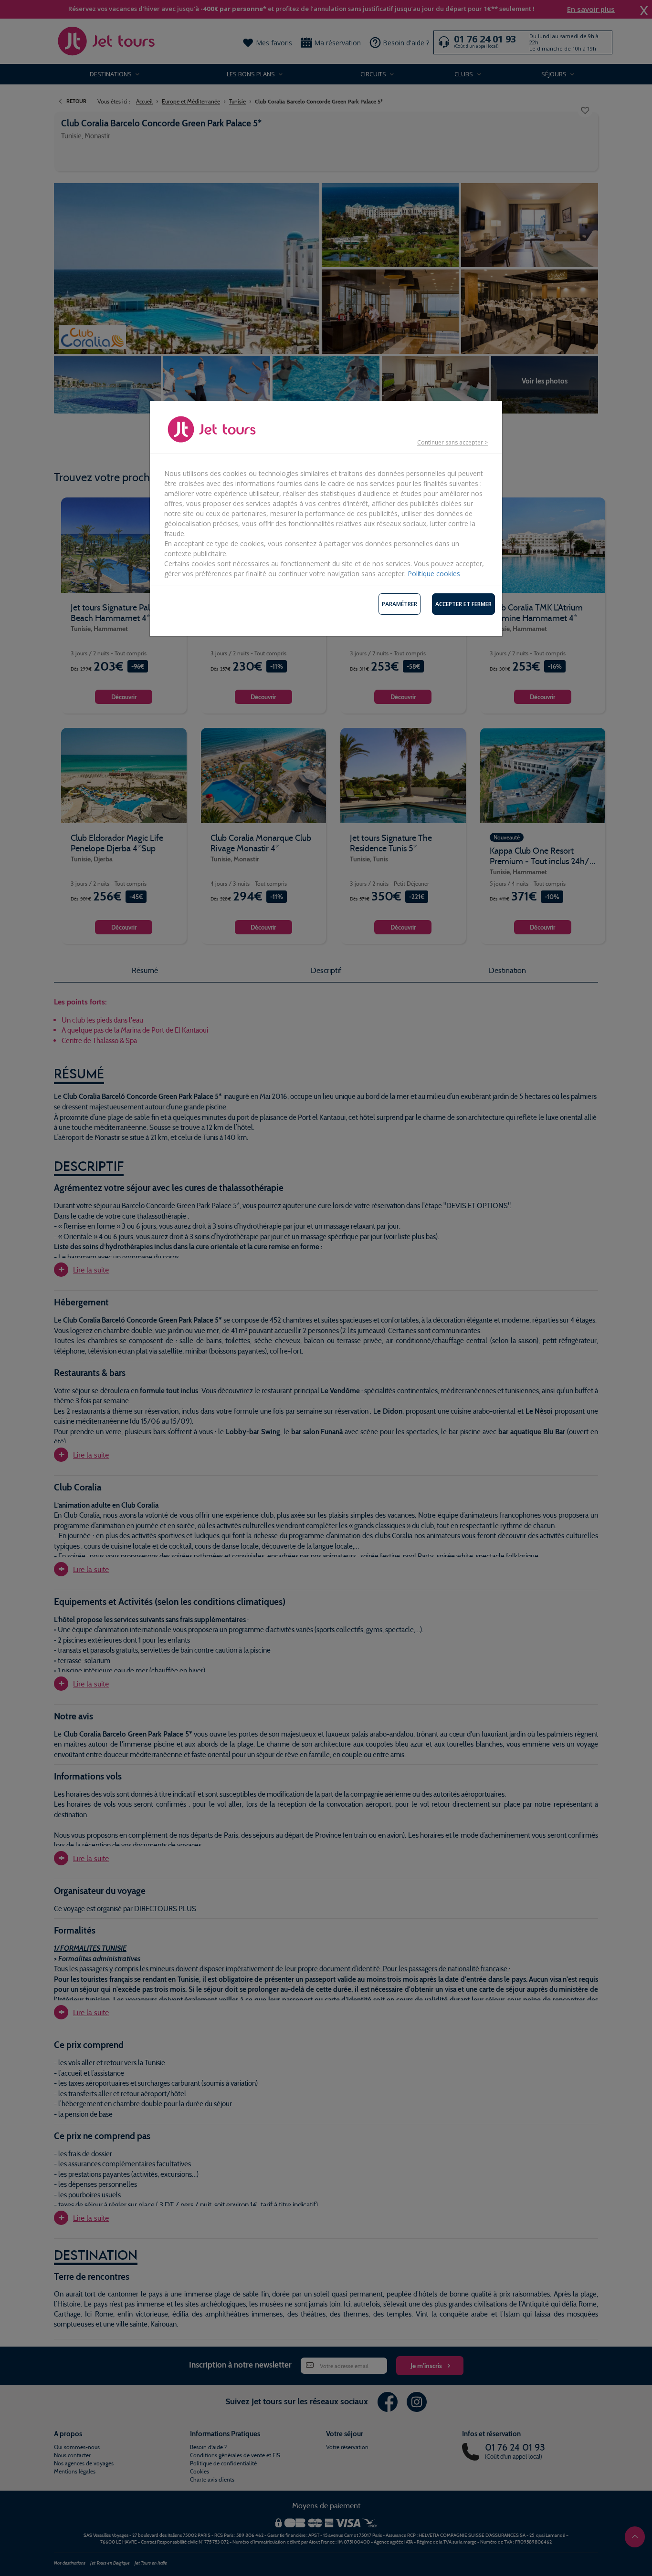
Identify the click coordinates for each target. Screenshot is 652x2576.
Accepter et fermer (463, 604)
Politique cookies (434, 574)
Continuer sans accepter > (452, 442)
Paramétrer (400, 604)
